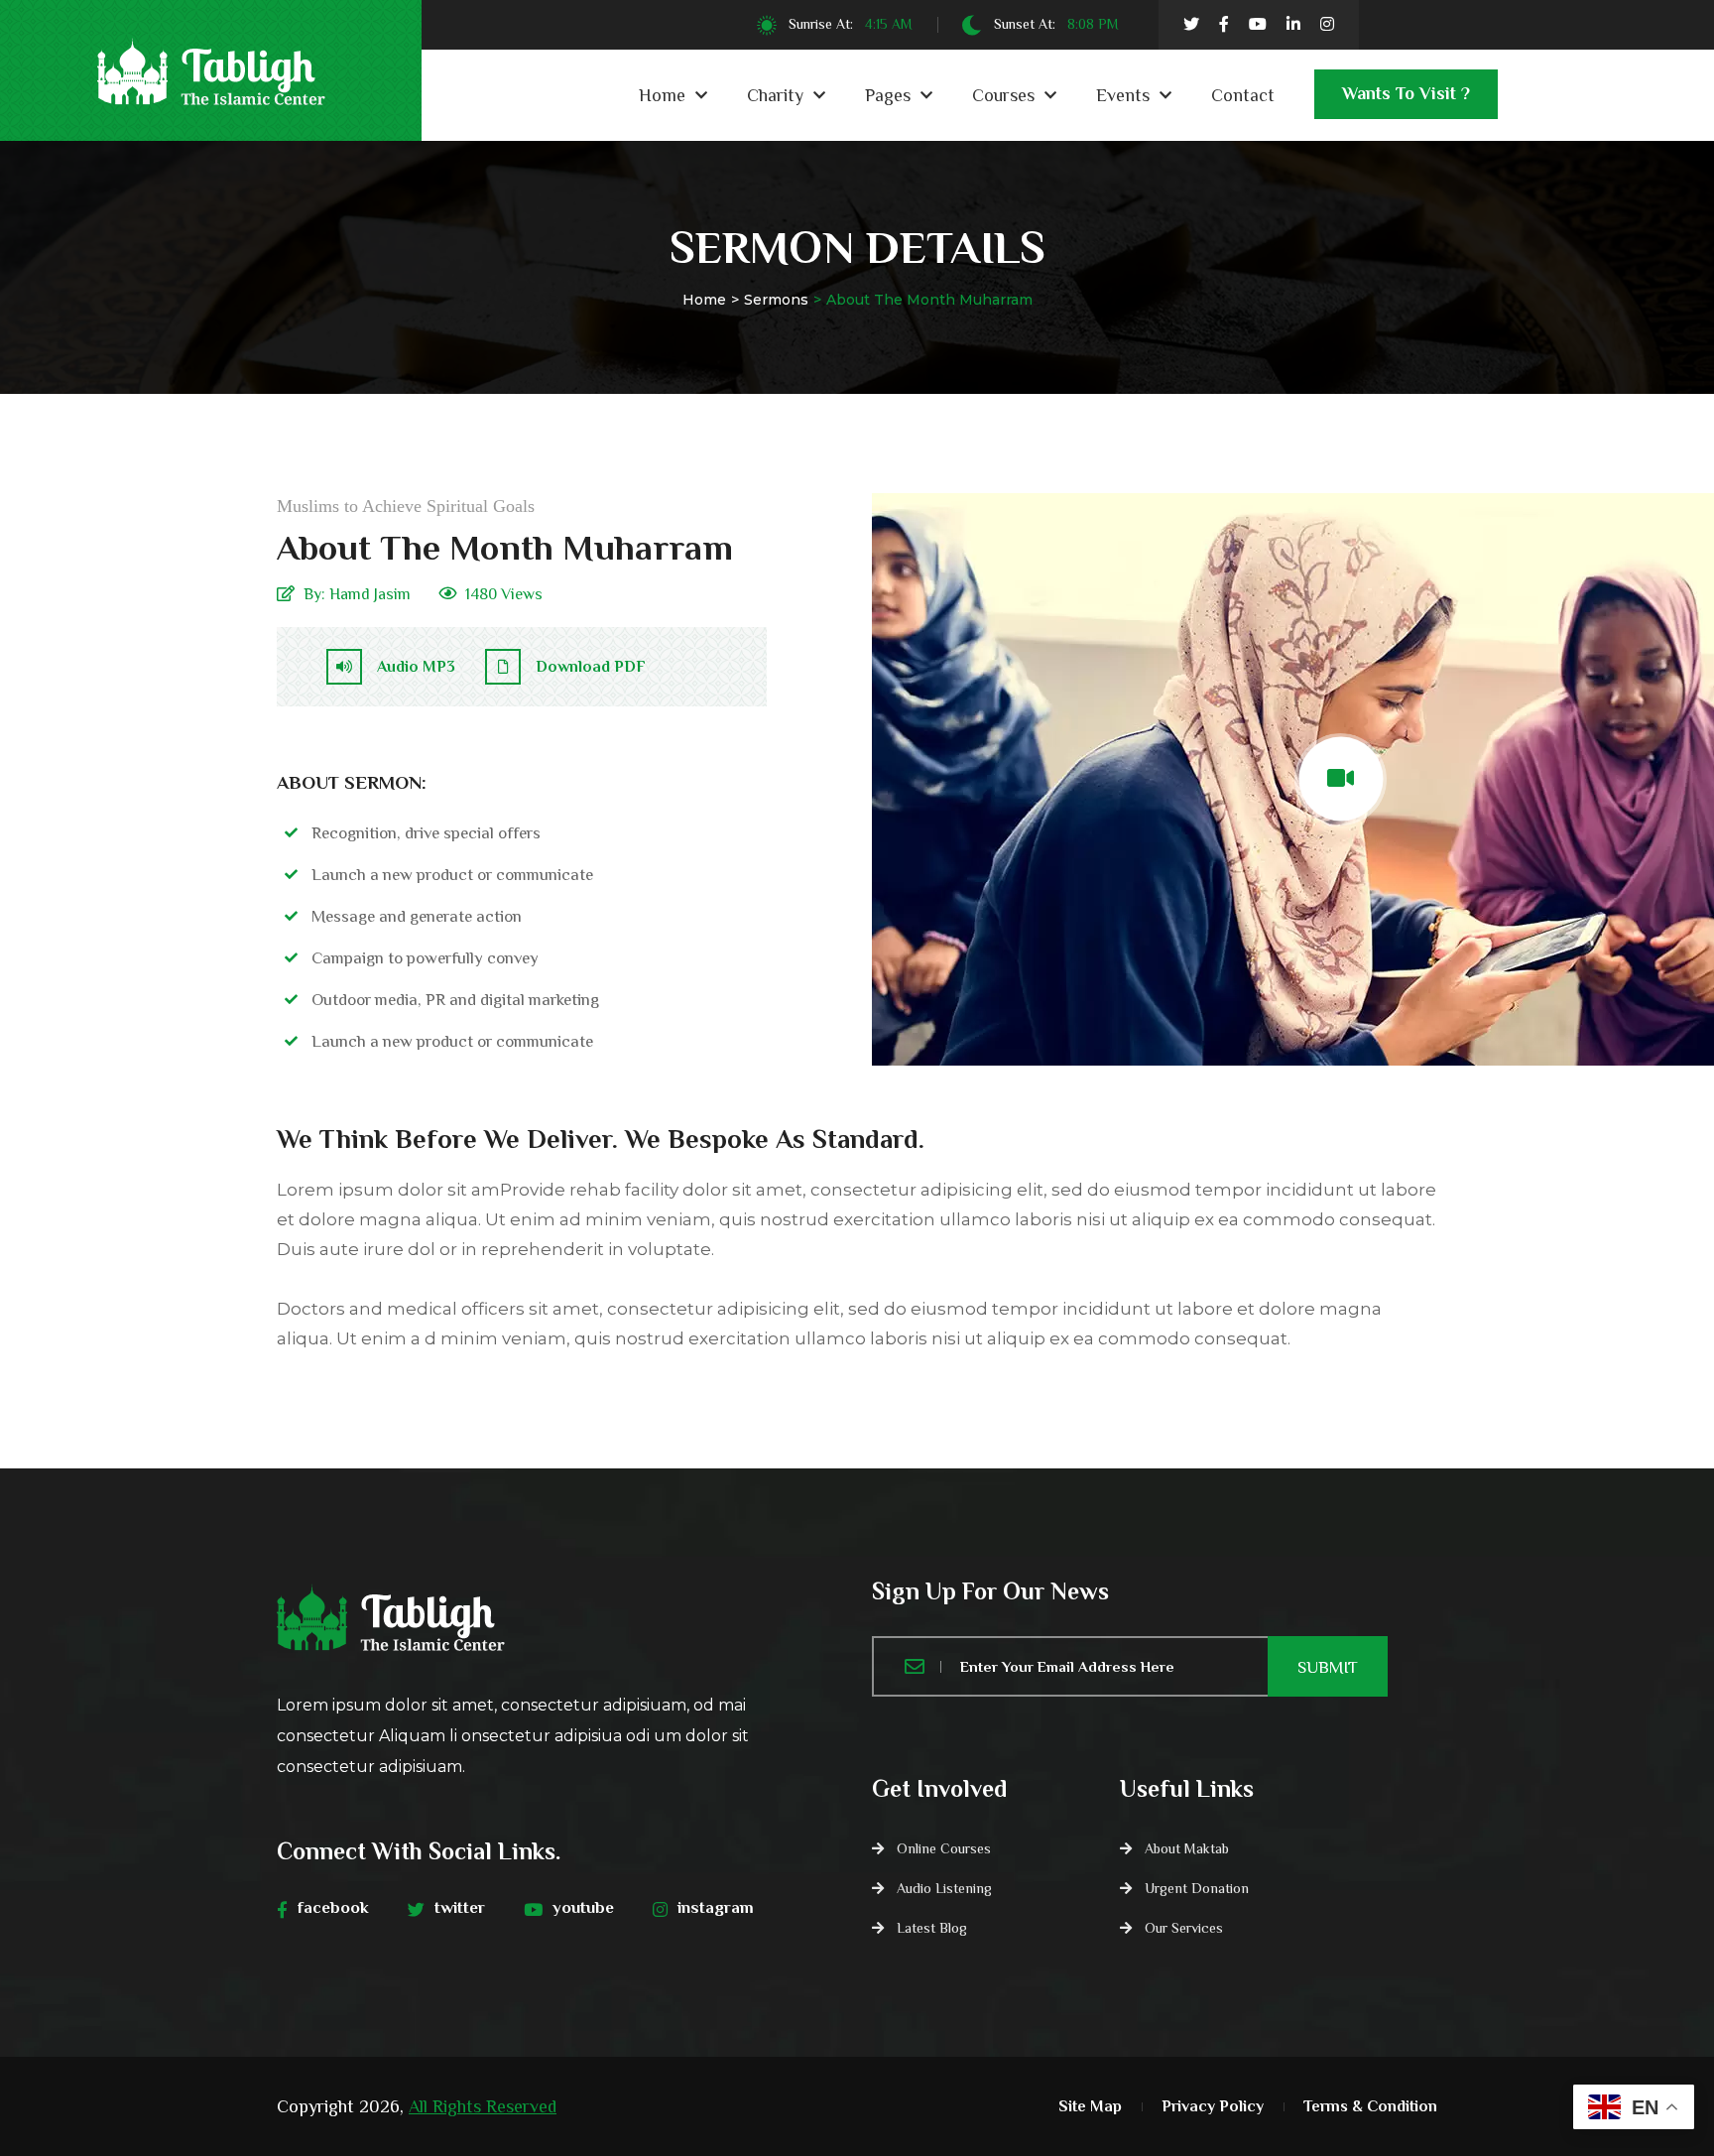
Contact (1243, 95)
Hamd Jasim (370, 594)
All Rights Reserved (483, 2106)
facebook (333, 1907)
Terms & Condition (1370, 2106)
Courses (1003, 95)
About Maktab (1187, 1848)
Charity (775, 95)
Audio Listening (944, 1888)
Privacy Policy (1213, 2106)
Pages (888, 95)
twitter (460, 1907)
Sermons (776, 300)
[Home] (559, 1616)
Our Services (1184, 1928)
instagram (716, 1907)
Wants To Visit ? (1406, 93)
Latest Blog (932, 1928)
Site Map (1090, 2106)
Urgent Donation (1197, 1888)
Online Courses (944, 1848)
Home (662, 95)
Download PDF (591, 667)
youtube (583, 1907)
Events (1123, 95)
